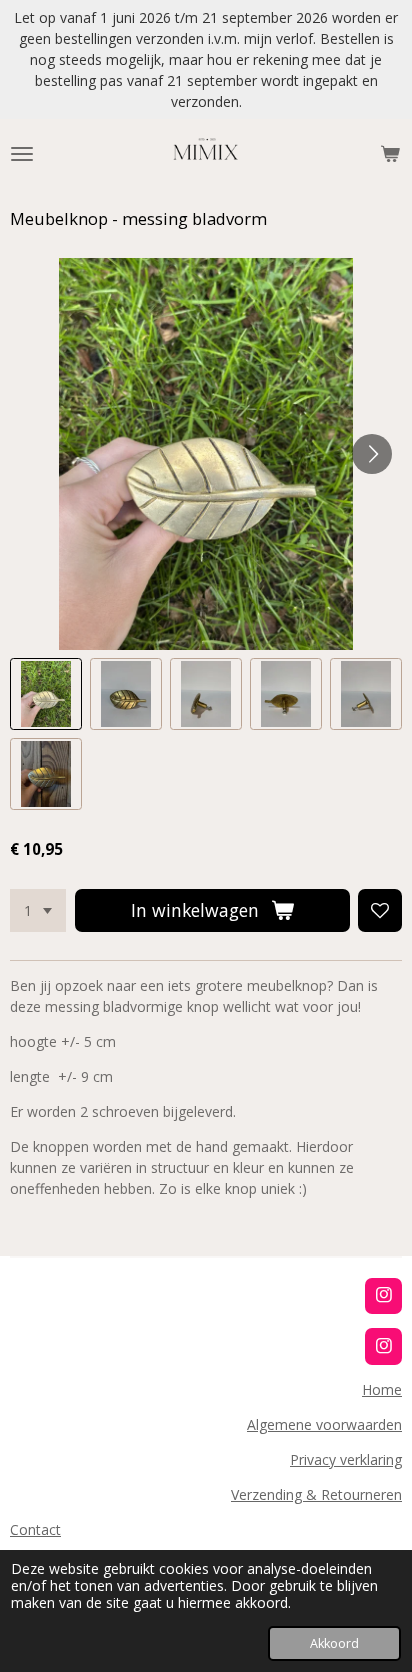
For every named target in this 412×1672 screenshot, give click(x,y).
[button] (46, 694)
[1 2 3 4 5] (38, 911)
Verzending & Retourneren (316, 1494)
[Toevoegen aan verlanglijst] (380, 911)
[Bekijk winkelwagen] (390, 154)
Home (382, 1389)
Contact (35, 1529)
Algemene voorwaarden (324, 1424)
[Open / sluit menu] (22, 154)
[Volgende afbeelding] (372, 454)
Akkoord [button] (334, 1643)
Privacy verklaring (346, 1459)
